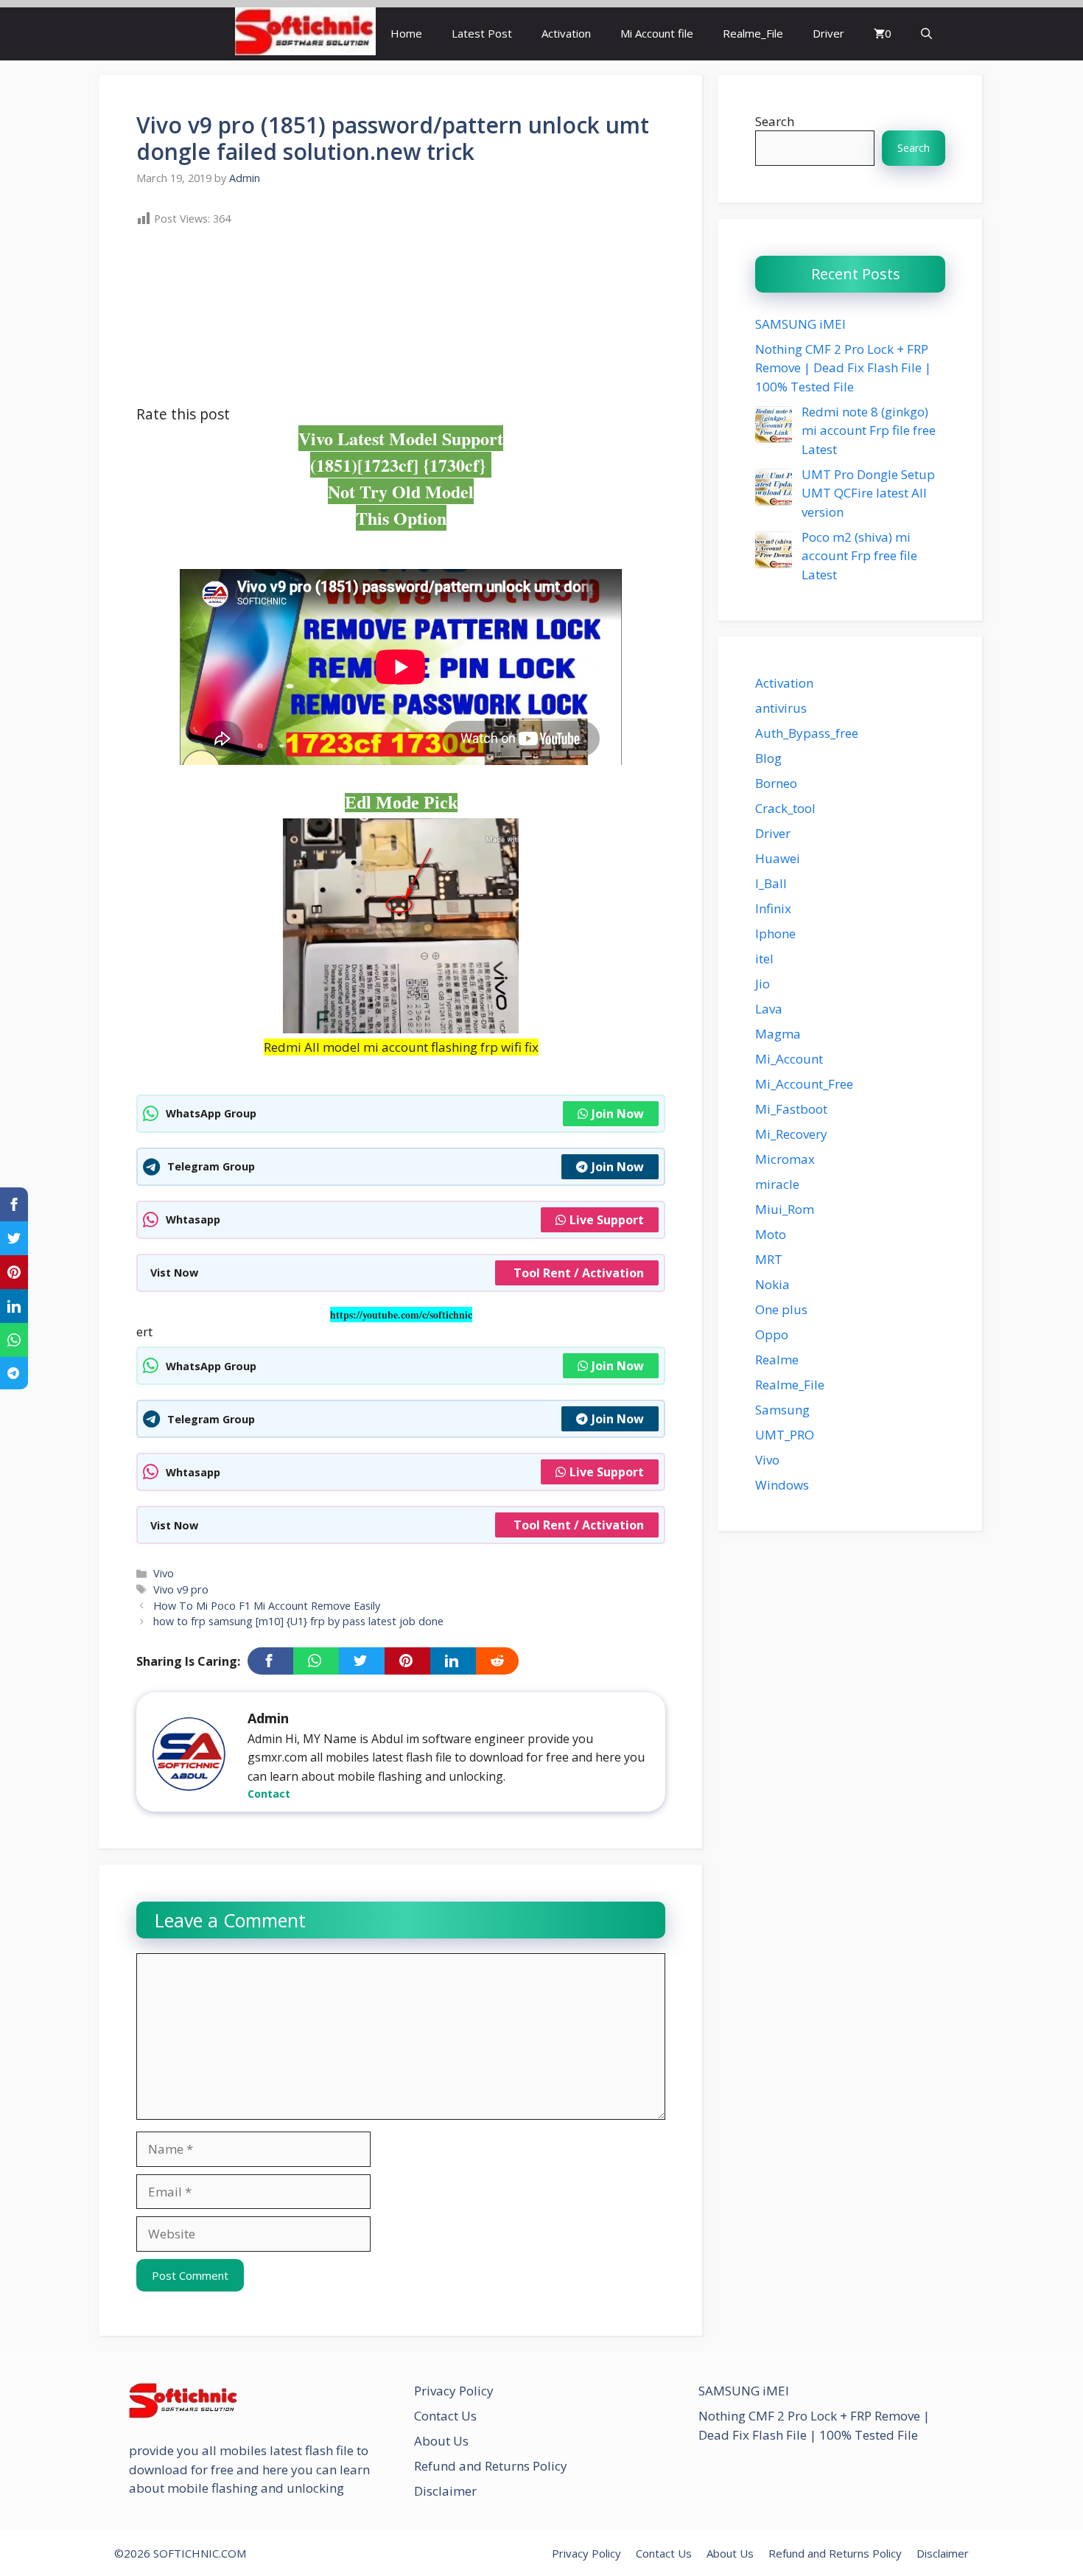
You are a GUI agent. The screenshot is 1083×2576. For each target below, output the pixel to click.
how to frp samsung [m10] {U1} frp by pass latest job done (298, 1621)
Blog (768, 758)
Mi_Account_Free (804, 1084)
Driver (828, 33)
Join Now (618, 1114)
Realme (777, 1359)
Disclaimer (445, 2491)
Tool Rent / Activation (579, 1273)
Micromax (785, 1159)
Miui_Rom (785, 1209)
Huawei (778, 858)
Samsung (782, 1410)
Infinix (773, 908)
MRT (769, 1259)
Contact (269, 1794)
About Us (441, 2441)
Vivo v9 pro (181, 1589)
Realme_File (753, 33)
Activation (566, 33)
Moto (771, 1234)
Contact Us (445, 2416)
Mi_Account (789, 1059)
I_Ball (771, 883)
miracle (777, 1184)
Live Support (607, 1220)
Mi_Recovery (791, 1134)
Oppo (772, 1334)
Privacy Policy (454, 2391)
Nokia (772, 1284)
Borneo (776, 783)
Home (406, 33)
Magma (778, 1034)
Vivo (164, 1573)
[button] (926, 34)
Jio (763, 984)
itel (764, 959)
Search (775, 121)
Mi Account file (657, 33)
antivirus (781, 708)
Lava (769, 1009)
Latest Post (482, 33)
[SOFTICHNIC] (305, 34)
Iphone (775, 933)
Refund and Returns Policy (491, 2466)
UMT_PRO (785, 1435)
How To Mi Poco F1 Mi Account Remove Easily (267, 1606)
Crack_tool (785, 808)
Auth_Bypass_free (807, 733)
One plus (781, 1309)
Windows (782, 1485)
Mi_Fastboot (791, 1109)
